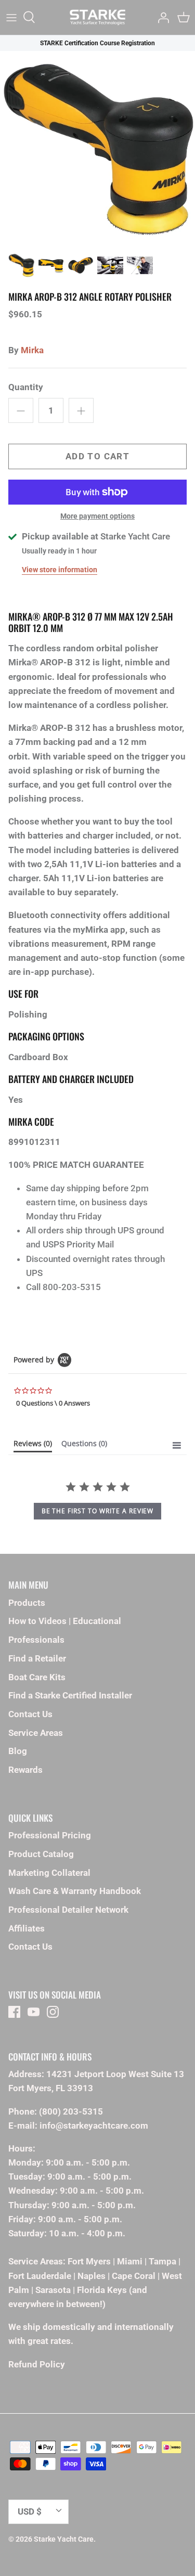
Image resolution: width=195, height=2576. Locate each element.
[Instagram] (53, 2012)
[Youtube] (34, 2012)
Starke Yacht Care (64, 2539)
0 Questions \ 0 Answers (53, 1403)
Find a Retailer (37, 1658)
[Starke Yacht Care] (97, 17)
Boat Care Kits (37, 1677)
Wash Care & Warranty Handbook (75, 1891)
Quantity (26, 387)
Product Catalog (41, 1854)
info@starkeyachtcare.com (94, 2126)
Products (27, 1603)
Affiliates (27, 1928)
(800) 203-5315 (71, 2111)
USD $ (30, 2511)
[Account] (161, 17)
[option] (97, 149)
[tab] (33, 1446)
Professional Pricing (50, 1835)
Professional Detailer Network (68, 1910)
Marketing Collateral (49, 1873)
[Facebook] (14, 2012)
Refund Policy (37, 2364)
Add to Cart (97, 456)
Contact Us (30, 1714)
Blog (18, 1751)
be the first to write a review (98, 1511)
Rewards (25, 1770)
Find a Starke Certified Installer (70, 1695)
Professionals (36, 1640)
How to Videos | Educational (65, 1621)
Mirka (32, 350)
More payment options (97, 516)
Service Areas (36, 1733)
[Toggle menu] (11, 17)
